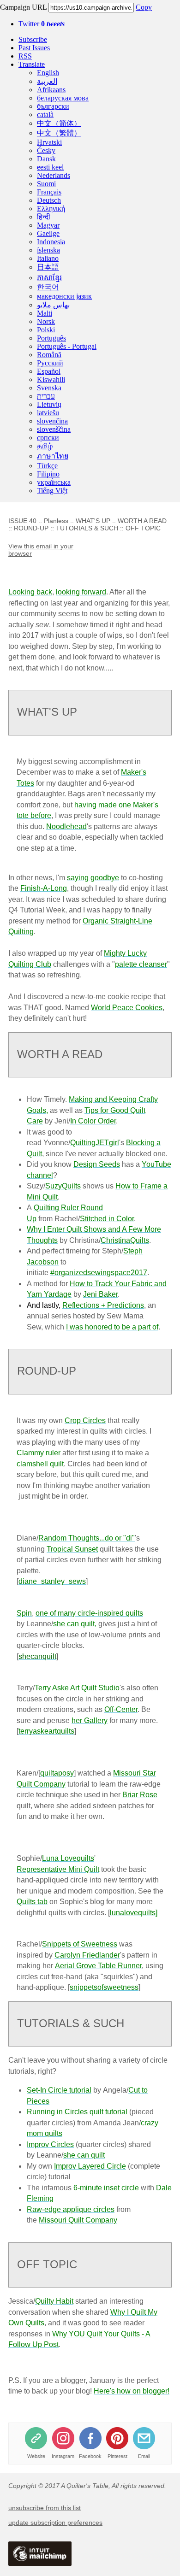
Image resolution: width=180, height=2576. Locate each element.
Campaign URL (23, 7)
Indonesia (51, 242)
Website (36, 2456)
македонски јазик (64, 296)
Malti (45, 313)
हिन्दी (44, 217)
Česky (46, 150)
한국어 (48, 287)
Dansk (46, 159)
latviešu (48, 413)
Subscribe (33, 39)
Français (49, 192)
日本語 (48, 267)
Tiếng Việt (52, 491)
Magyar (48, 225)
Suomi (46, 184)
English (48, 73)
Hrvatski (49, 142)
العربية (47, 81)
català (45, 115)
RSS (25, 56)
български (53, 106)
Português (51, 338)
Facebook (90, 2456)
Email (144, 2456)
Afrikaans (51, 90)
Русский (50, 363)
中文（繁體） (59, 133)
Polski (46, 330)
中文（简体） (59, 123)
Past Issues (34, 48)
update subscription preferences (55, 2523)
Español (49, 371)
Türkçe (47, 466)
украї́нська (54, 482)
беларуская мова (63, 98)
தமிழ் (45, 446)
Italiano (48, 258)
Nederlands (54, 175)
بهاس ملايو (53, 305)
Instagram (63, 2456)
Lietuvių (49, 404)
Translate (32, 64)
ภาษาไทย (53, 456)
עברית (46, 396)
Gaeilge (48, 233)
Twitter (42, 24)
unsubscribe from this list (45, 2508)
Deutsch (49, 200)
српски (48, 438)
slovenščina (54, 429)
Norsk (46, 321)
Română (49, 355)
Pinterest (117, 2456)
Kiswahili (51, 379)
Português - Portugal (67, 346)
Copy (144, 7)
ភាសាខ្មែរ (49, 278)
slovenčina (52, 421)
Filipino (48, 474)
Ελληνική (51, 209)
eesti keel (50, 167)
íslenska (48, 250)
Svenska (49, 388)
